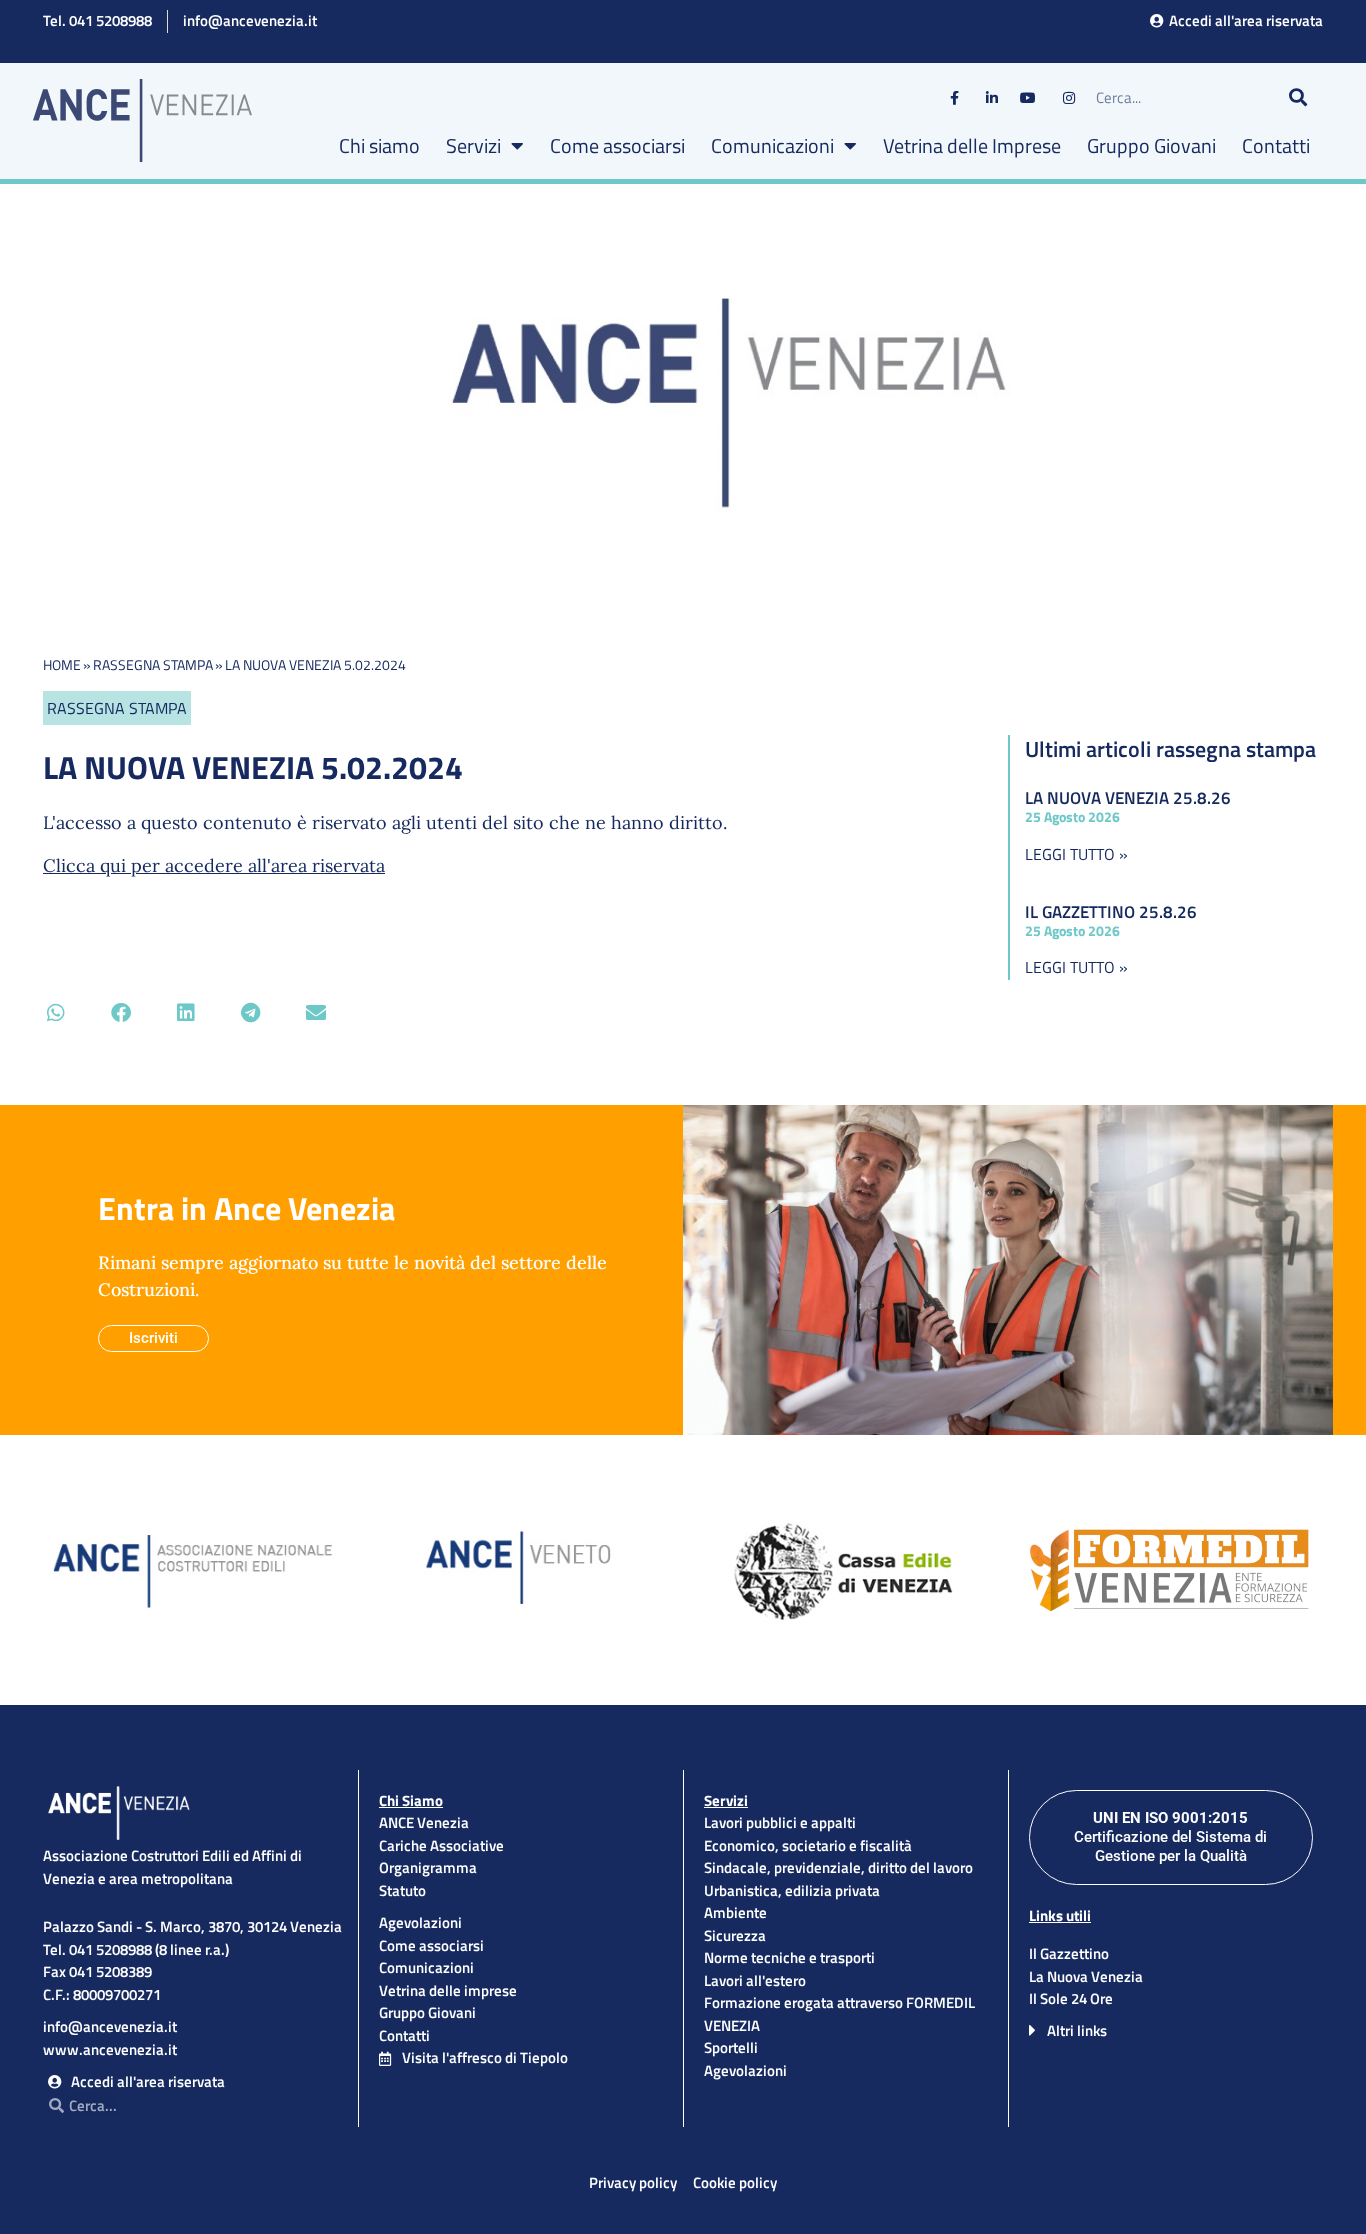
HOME (62, 664)
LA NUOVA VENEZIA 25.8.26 (1128, 798)
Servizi (473, 145)
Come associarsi (617, 145)
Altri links (1077, 2030)
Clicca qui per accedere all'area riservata (214, 865)
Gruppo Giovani (1151, 145)
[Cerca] (1298, 98)
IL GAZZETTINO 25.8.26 (1111, 912)
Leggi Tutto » (1076, 854)
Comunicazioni (772, 145)
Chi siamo (379, 145)
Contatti (1276, 145)
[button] (55, 1012)
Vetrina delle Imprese (972, 145)
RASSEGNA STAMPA (153, 664)
